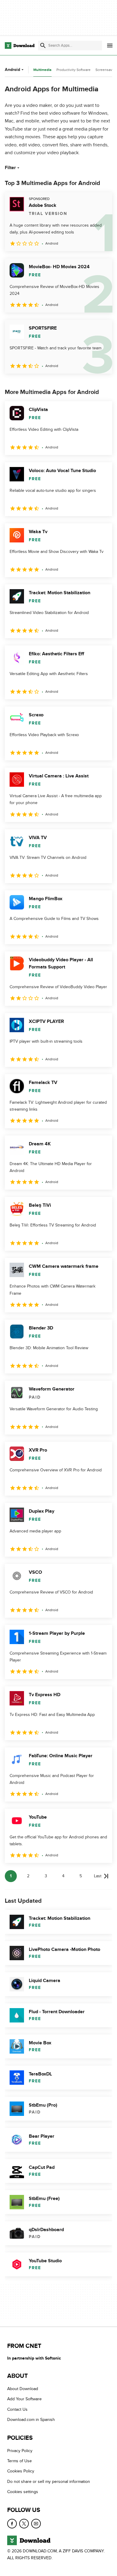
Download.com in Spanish (31, 2420)
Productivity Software (73, 70)
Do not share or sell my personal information (49, 2482)
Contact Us (17, 2409)
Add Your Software (24, 2399)
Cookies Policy (21, 2471)
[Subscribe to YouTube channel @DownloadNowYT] (36, 2524)
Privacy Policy (20, 2451)
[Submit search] (43, 46)
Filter (10, 168)
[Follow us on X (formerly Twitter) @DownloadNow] (24, 2524)
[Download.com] (20, 46)
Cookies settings (23, 2492)
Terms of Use (19, 2461)
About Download (23, 2389)
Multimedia (42, 70)
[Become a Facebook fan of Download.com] (12, 2524)
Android (12, 70)
